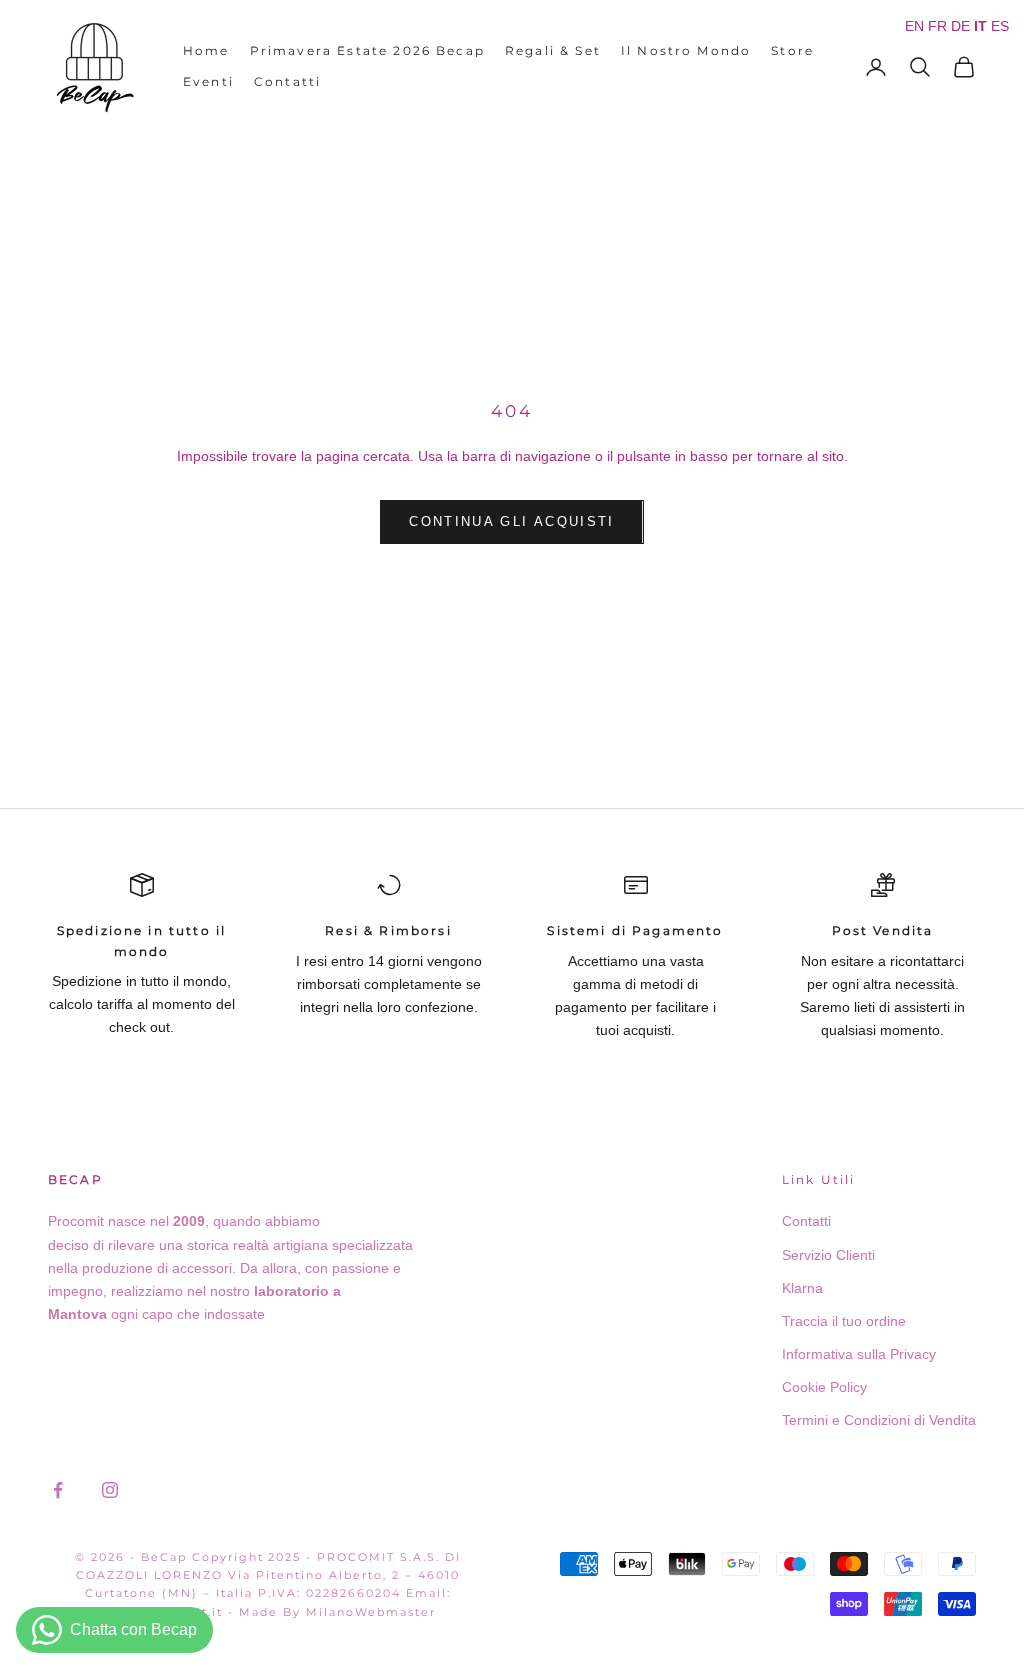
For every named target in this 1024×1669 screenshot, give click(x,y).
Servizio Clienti (828, 1255)
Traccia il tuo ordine (844, 1321)
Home (206, 50)
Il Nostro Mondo (686, 50)
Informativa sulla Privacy (859, 1354)
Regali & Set (553, 50)
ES (1000, 26)
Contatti (287, 81)
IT (980, 26)
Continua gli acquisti (511, 521)
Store (792, 50)
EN (914, 26)
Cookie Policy (824, 1387)
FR (937, 26)
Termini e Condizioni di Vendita (879, 1420)
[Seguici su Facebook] (58, 1490)
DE (960, 26)
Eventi (208, 81)
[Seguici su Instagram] (110, 1490)
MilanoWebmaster (371, 1612)
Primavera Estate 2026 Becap (367, 50)
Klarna (802, 1288)
